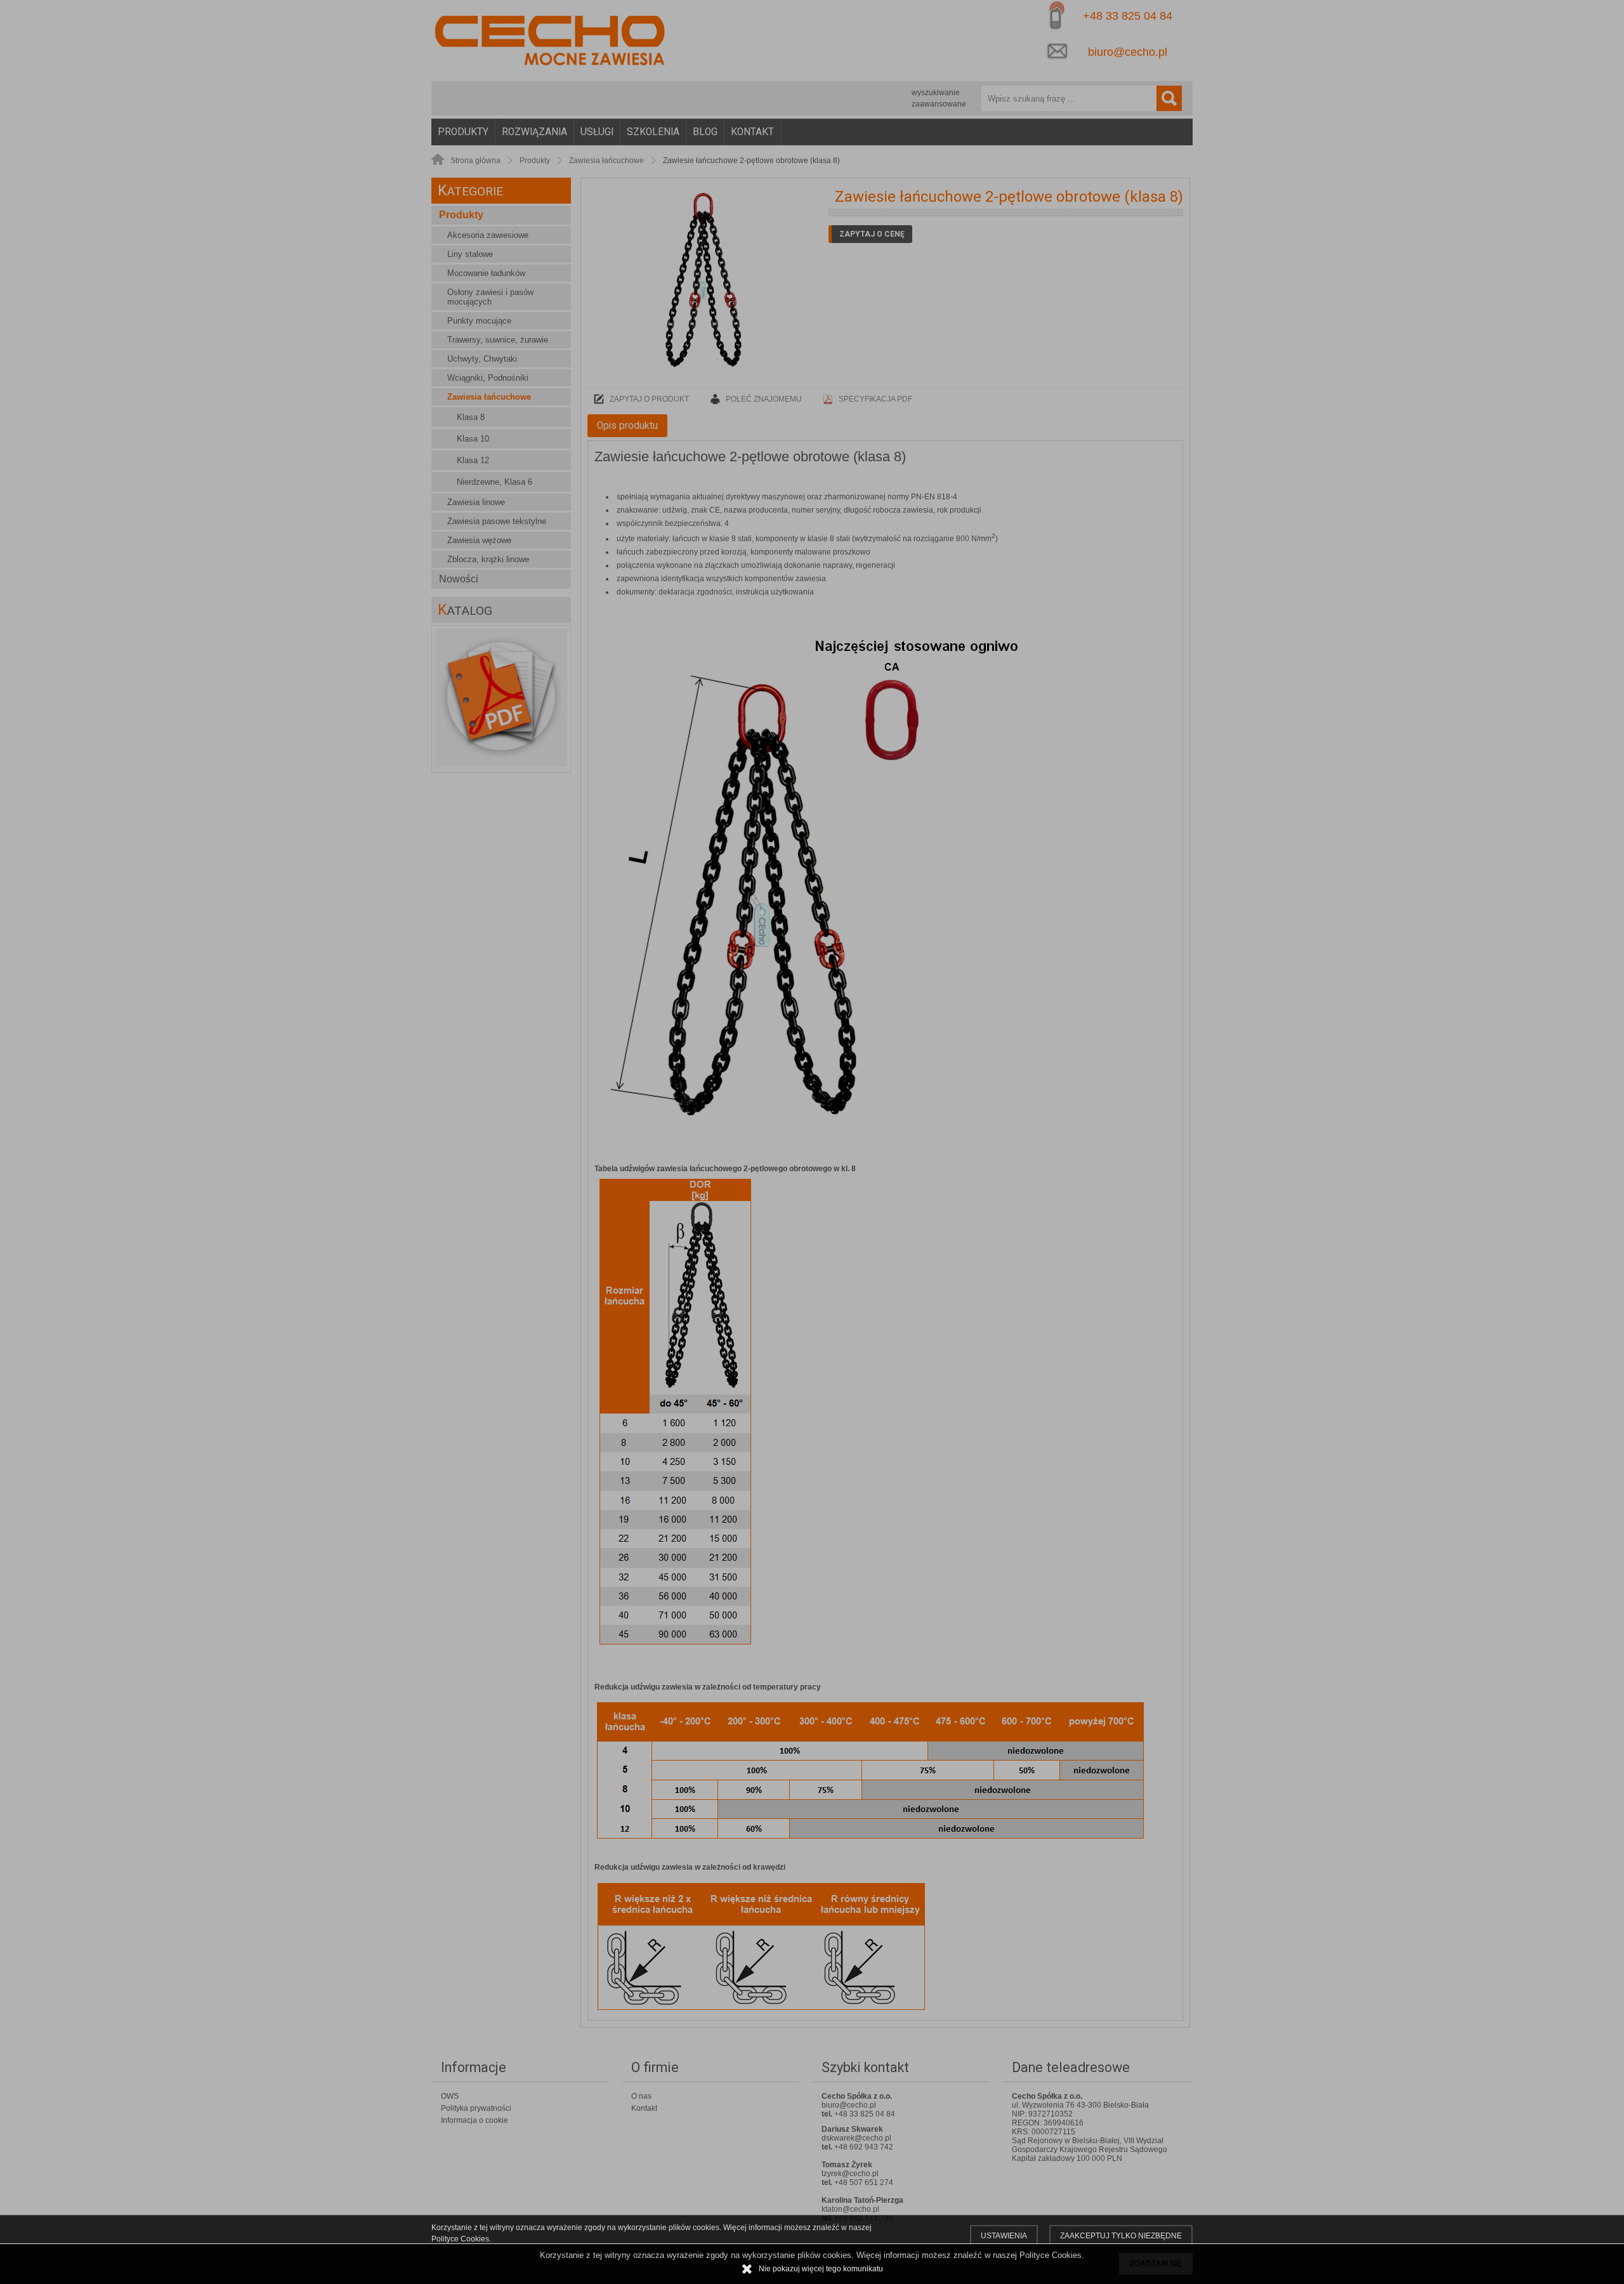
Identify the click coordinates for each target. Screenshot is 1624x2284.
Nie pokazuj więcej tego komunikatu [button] (821, 2269)
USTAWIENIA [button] (1004, 2236)
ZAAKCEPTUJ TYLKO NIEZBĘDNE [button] (1121, 2236)
